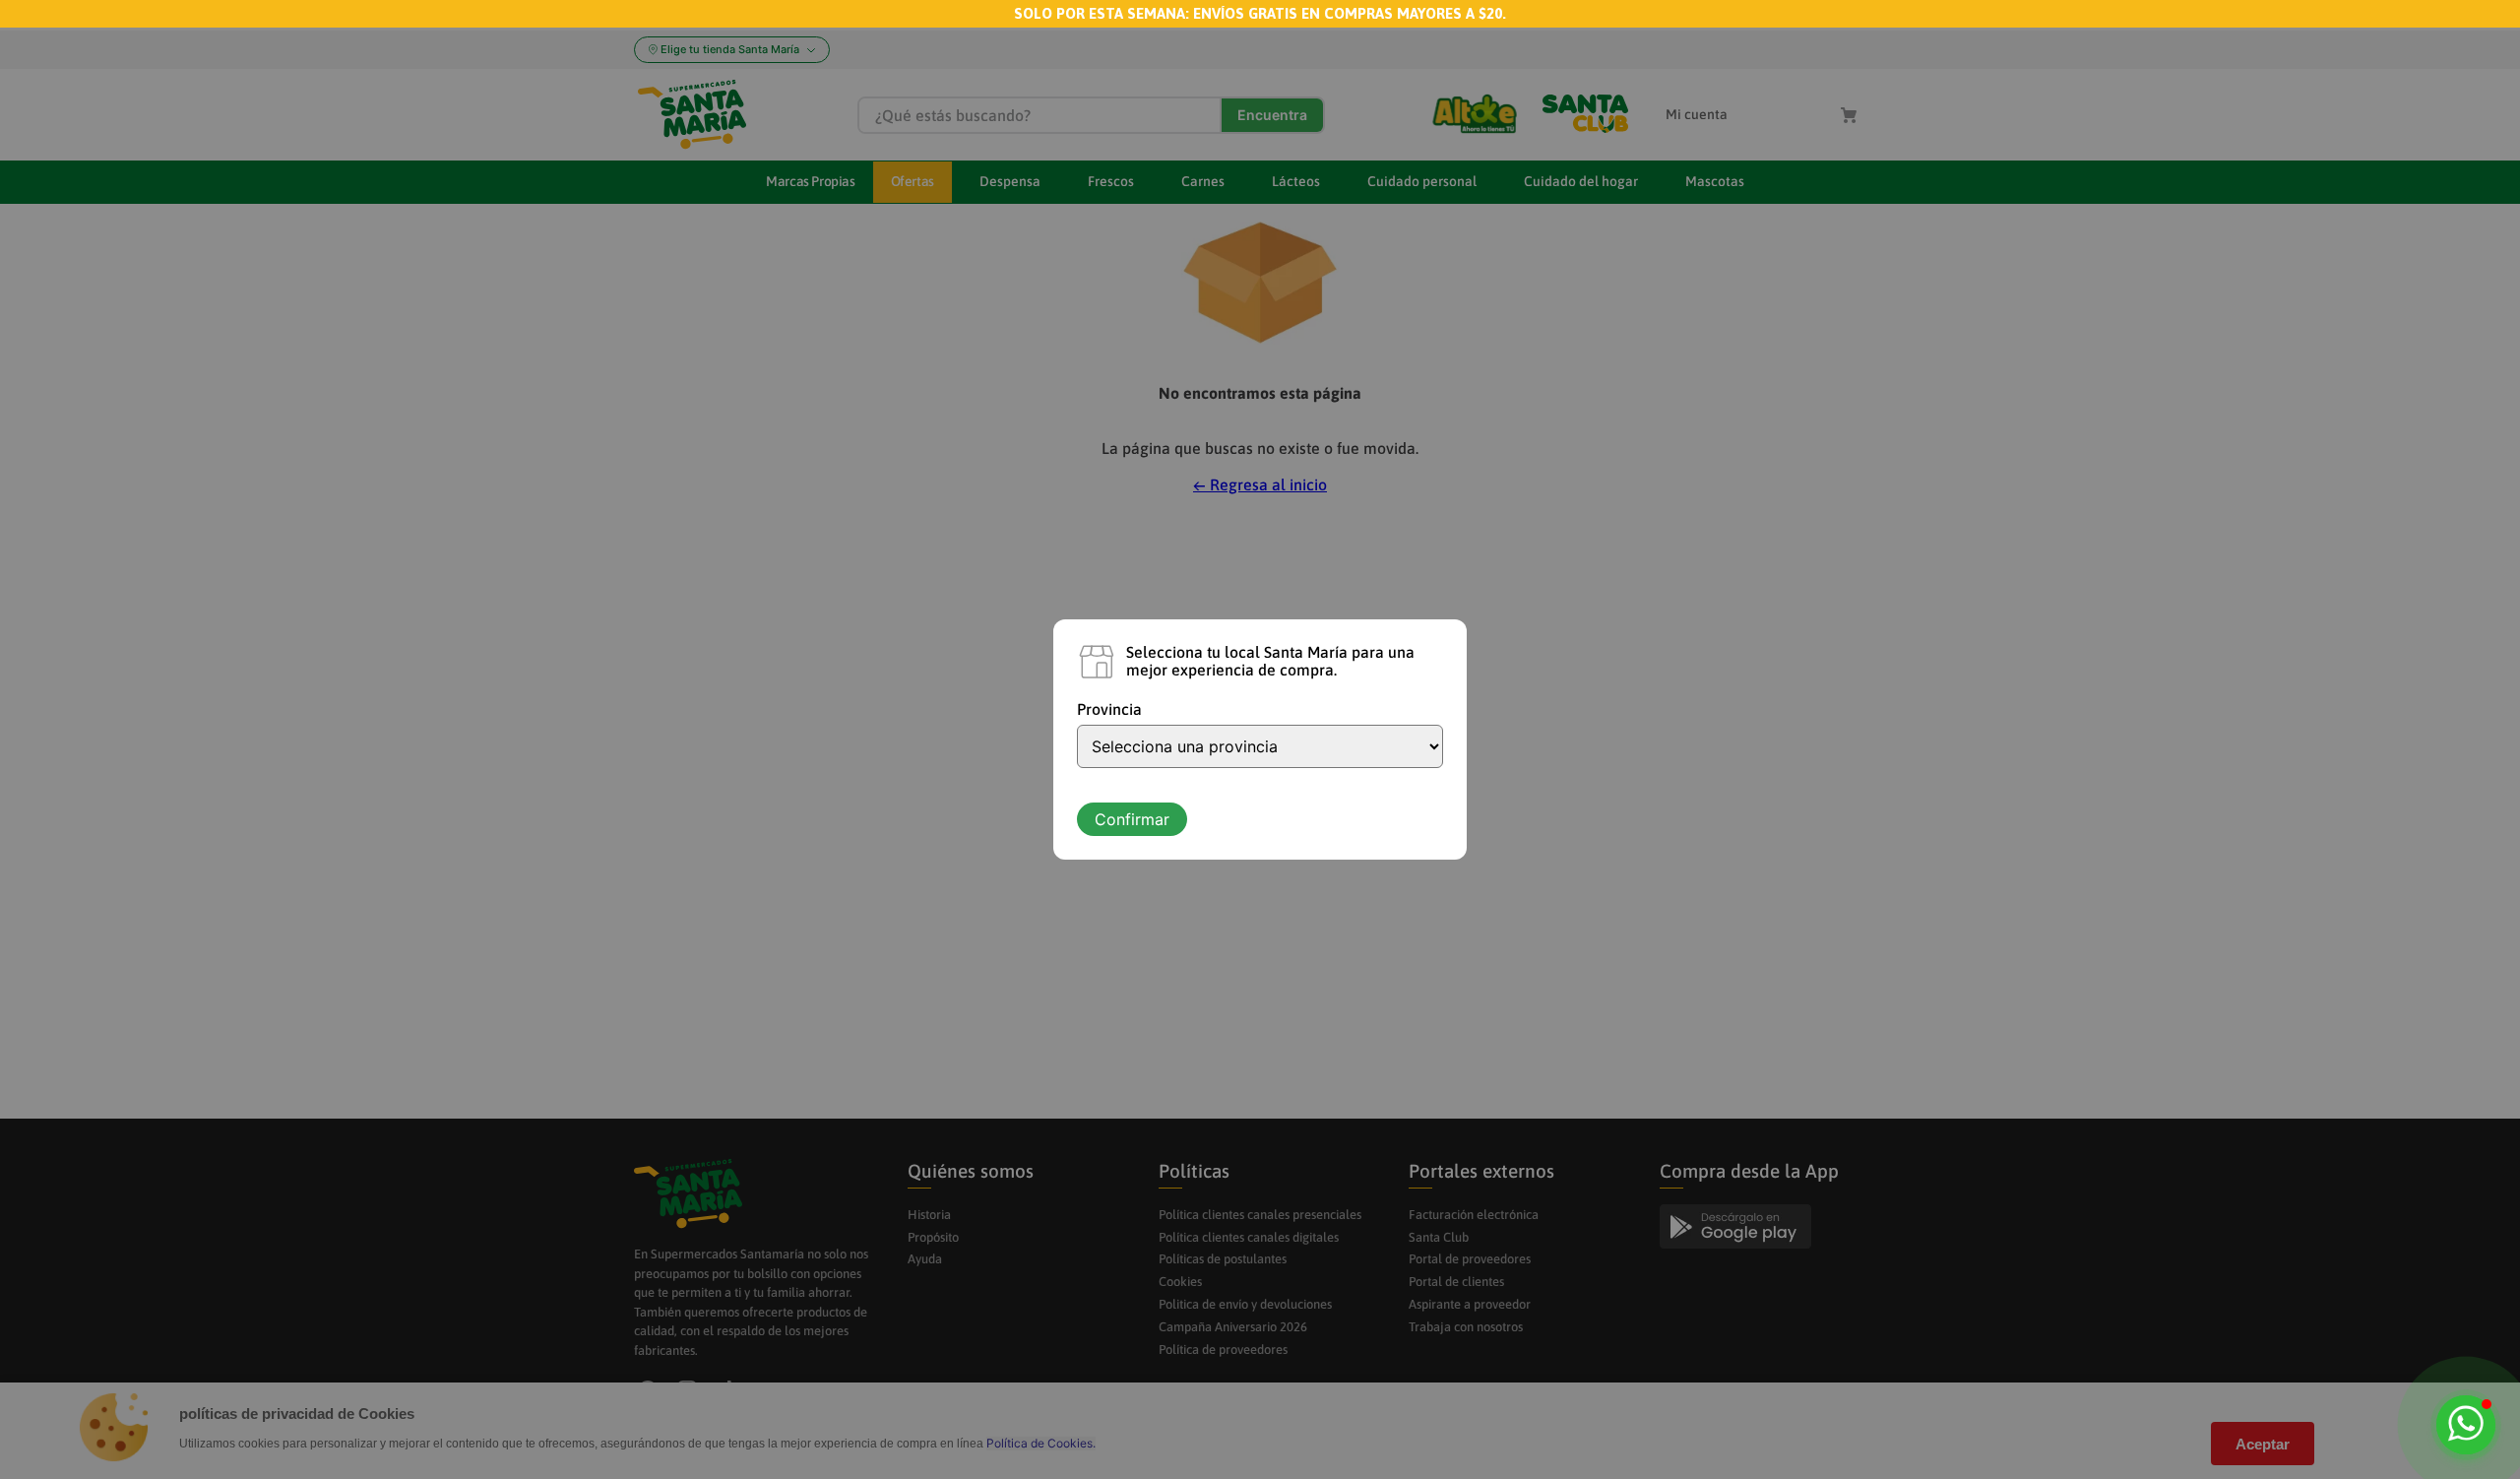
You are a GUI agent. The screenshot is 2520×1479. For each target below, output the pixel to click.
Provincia (1109, 709)
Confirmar (1132, 819)
